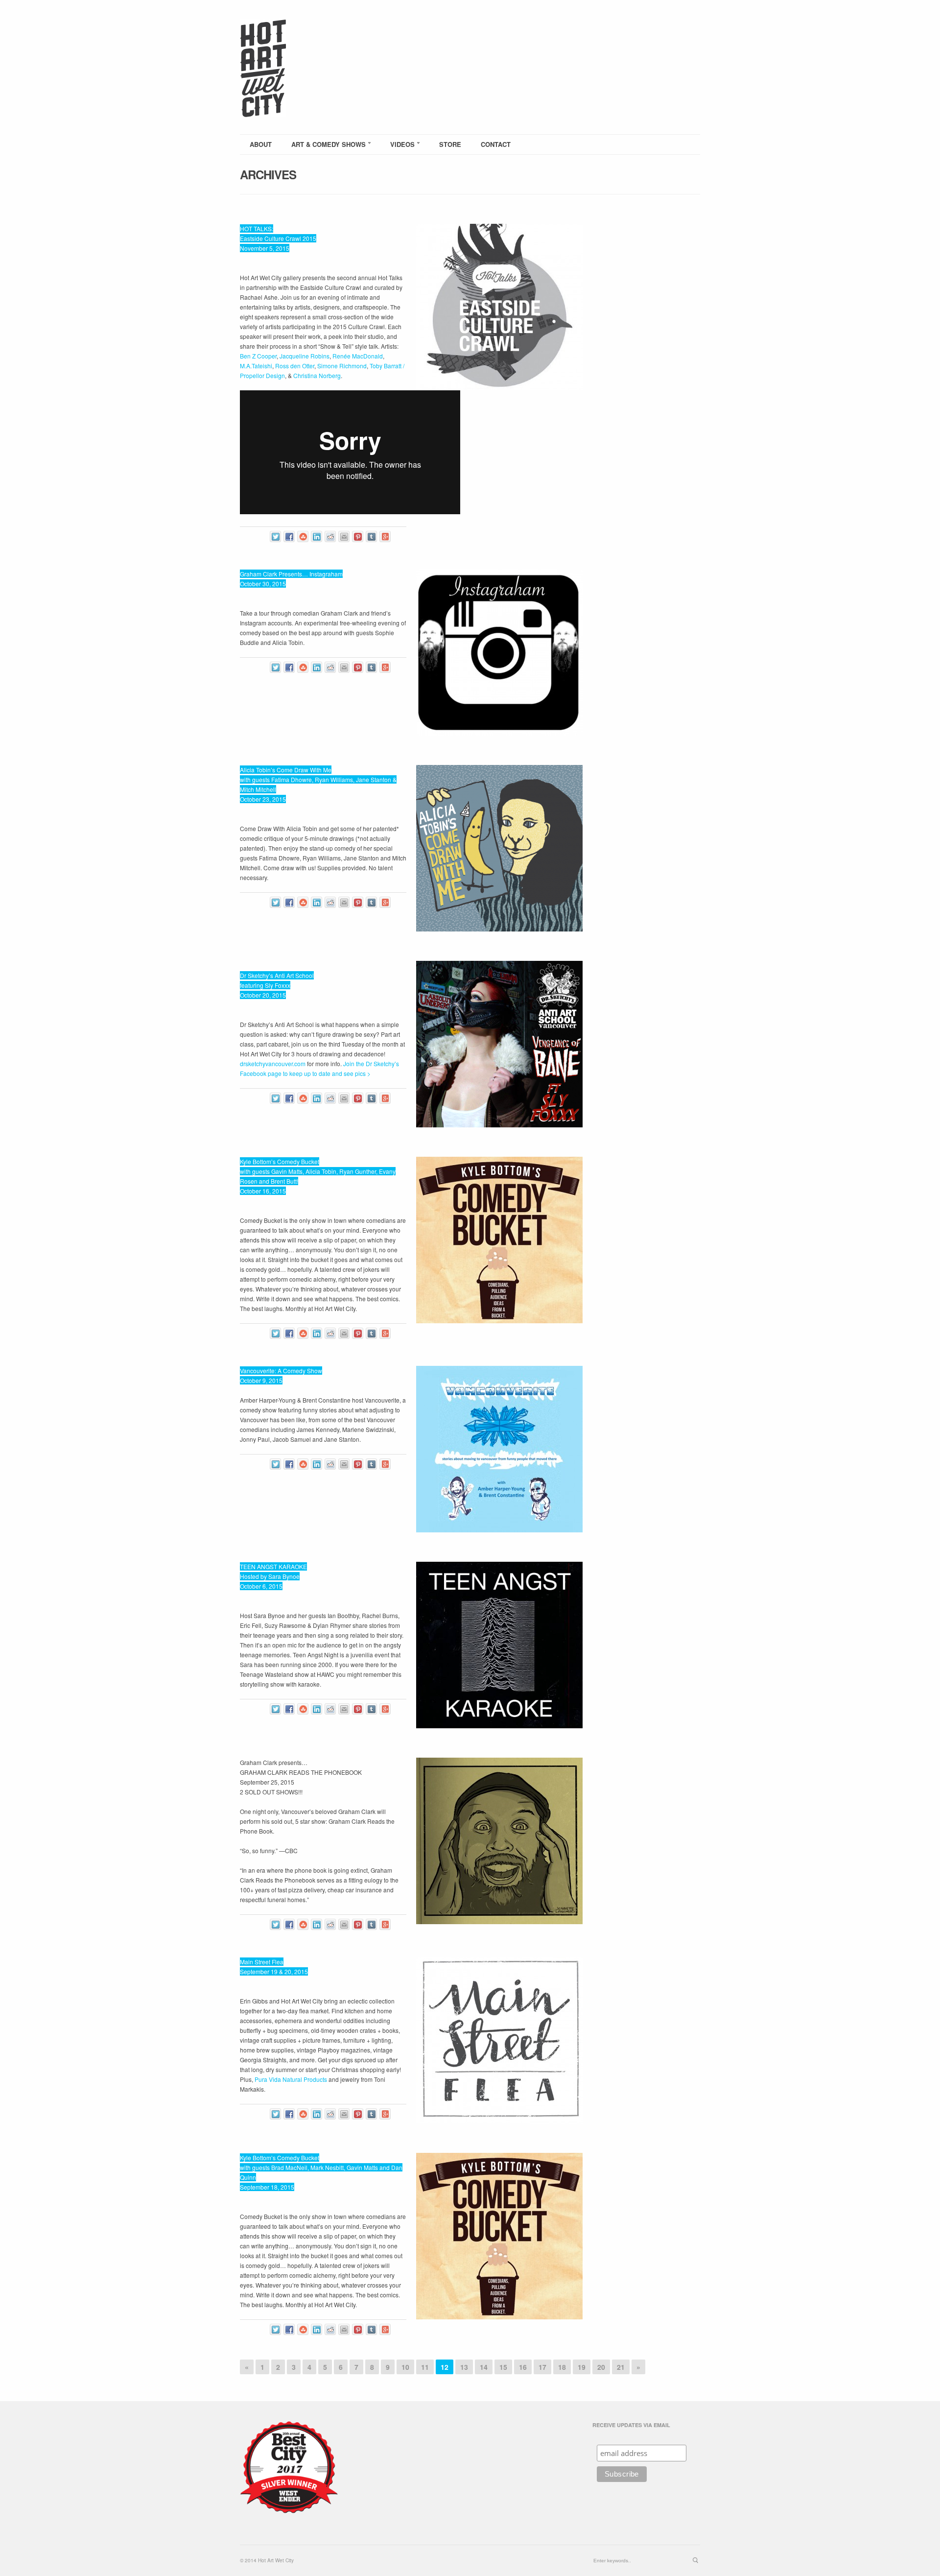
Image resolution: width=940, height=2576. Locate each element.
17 (542, 2367)
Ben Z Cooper (258, 356)
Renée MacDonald (358, 356)
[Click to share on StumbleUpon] (303, 537)
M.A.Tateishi (256, 366)
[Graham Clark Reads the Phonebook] (499, 1841)
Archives (268, 174)
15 (503, 2367)
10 (405, 2367)
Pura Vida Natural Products (291, 2079)
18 (562, 2367)
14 (484, 2367)
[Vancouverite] (499, 1449)
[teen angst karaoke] (499, 1645)
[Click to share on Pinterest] (358, 537)
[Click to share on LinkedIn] (317, 537)
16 (523, 2367)
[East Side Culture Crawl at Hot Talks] (499, 307)
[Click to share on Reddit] (330, 537)
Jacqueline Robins (305, 356)
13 (464, 2367)
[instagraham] (499, 652)
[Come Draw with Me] (499, 848)
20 (601, 2367)
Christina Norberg (317, 375)
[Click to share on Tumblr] (371, 537)
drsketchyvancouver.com (273, 1063)
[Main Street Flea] (499, 2040)
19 (582, 2367)
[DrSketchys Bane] (499, 1044)
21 (621, 2367)
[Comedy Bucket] (499, 1240)
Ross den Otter (295, 366)
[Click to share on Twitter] (275, 537)
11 (425, 2367)
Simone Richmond (342, 366)
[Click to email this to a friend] (344, 537)
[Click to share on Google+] (385, 537)
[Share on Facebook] (289, 537)
